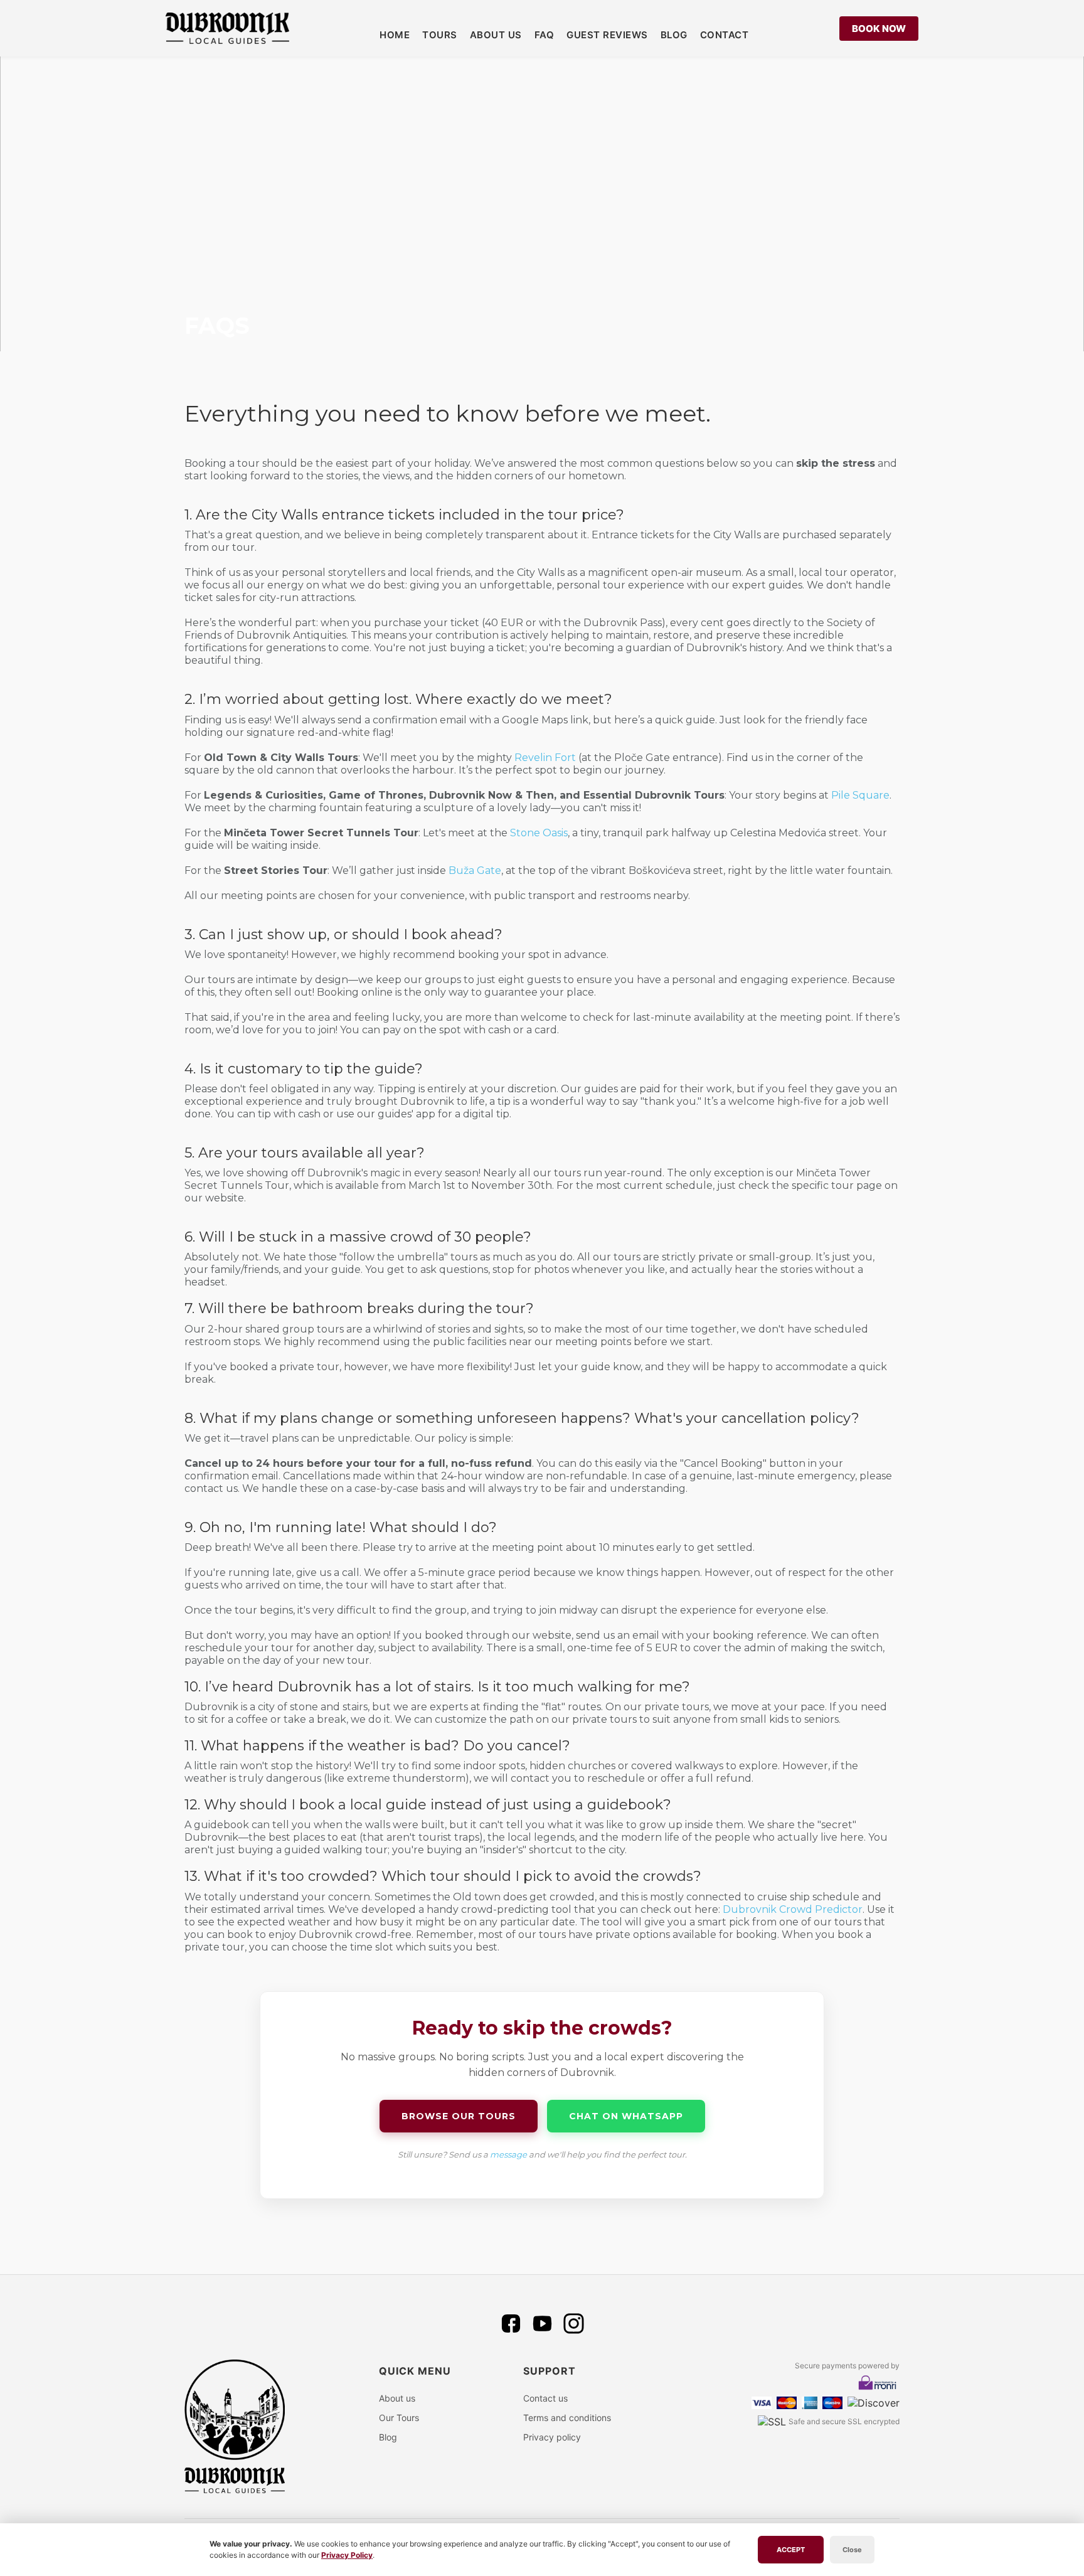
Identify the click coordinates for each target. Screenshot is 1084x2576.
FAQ (545, 35)
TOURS (440, 35)
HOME (395, 35)
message (508, 2154)
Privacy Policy (347, 2555)
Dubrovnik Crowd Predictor (793, 1909)
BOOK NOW (879, 29)
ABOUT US (496, 35)
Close (852, 2550)
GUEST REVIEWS (607, 35)
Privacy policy (552, 2437)
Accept (791, 2550)
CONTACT (725, 35)
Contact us (545, 2398)
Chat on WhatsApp (626, 2116)
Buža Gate (475, 870)
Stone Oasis (539, 833)
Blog (388, 2437)
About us (397, 2398)
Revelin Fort (545, 758)
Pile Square (860, 795)
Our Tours (399, 2418)
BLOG (674, 35)
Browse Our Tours (459, 2116)
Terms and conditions (567, 2418)
